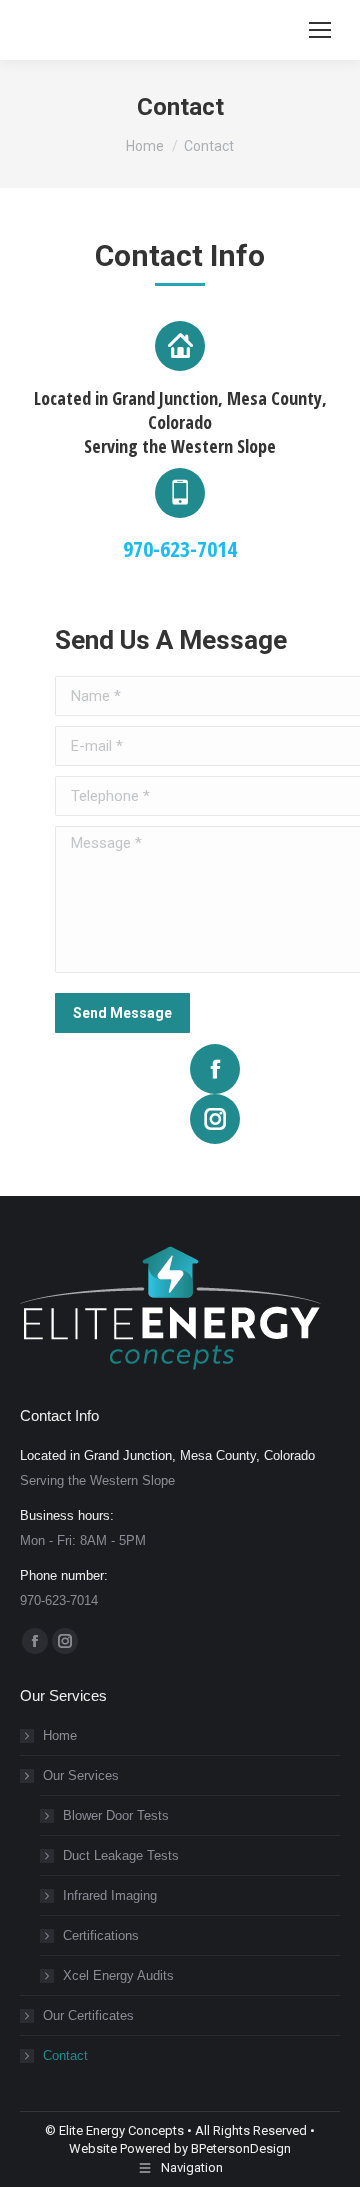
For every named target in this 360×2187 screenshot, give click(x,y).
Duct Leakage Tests (121, 1855)
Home (60, 1735)
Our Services (81, 1775)
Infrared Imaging (110, 1895)
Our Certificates (88, 2015)
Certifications (101, 1935)
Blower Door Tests (116, 1815)
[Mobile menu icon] (320, 30)
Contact (65, 2055)
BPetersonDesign (241, 2148)
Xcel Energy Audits (118, 1975)
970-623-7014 (180, 548)
